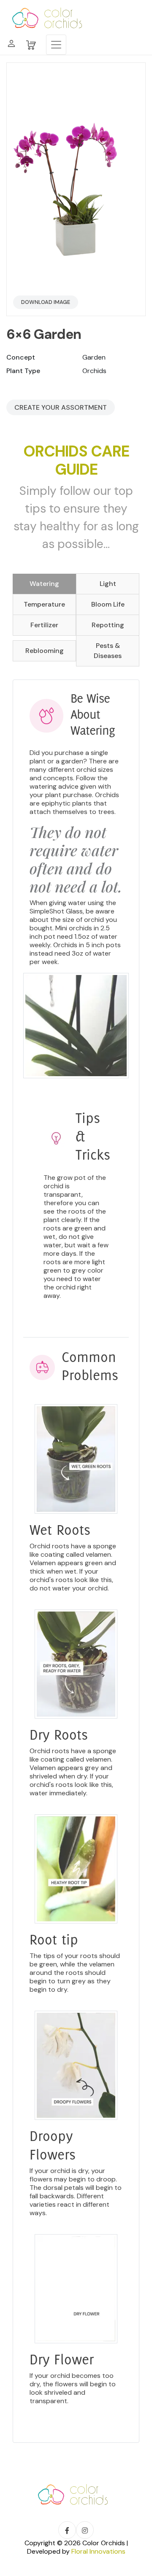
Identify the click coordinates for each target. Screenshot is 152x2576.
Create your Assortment (61, 407)
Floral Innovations (98, 2551)
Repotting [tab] (108, 625)
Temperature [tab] (44, 604)
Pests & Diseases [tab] (108, 651)
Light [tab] (108, 584)
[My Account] (11, 45)
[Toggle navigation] (56, 45)
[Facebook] (67, 2530)
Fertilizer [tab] (44, 625)
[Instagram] (85, 2530)
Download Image (46, 302)
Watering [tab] (44, 584)
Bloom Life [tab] (108, 604)
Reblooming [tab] (45, 651)
